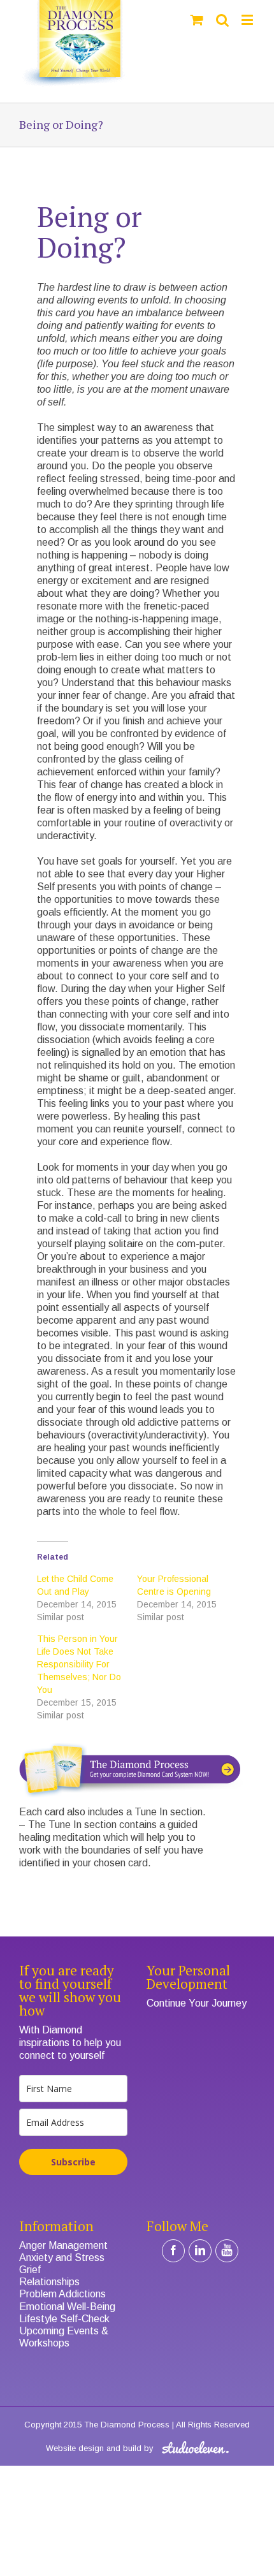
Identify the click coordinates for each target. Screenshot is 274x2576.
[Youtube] (227, 2251)
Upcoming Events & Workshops (64, 2337)
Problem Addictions (62, 2294)
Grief (30, 2270)
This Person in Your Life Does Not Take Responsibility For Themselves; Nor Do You (79, 1664)
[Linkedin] (200, 2251)
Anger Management (63, 2245)
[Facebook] (173, 2251)
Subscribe (73, 2162)
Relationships (49, 2282)
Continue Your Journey (197, 2003)
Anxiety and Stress (62, 2258)
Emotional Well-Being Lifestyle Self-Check (67, 2313)
